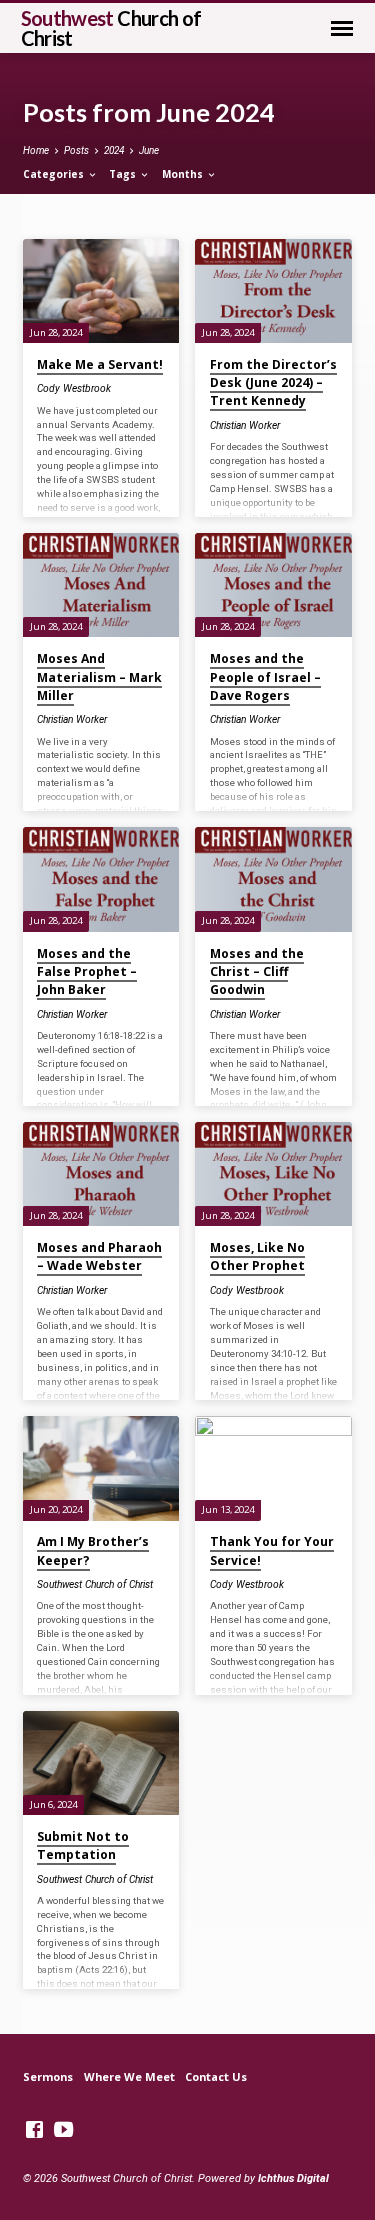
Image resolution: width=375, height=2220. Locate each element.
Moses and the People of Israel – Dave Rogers (265, 676)
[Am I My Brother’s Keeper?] (101, 1468)
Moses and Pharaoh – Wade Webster (99, 1256)
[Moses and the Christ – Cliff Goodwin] (273, 879)
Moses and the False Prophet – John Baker (87, 971)
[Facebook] (34, 2130)
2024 (114, 150)
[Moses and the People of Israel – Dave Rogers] (273, 585)
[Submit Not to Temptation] (101, 1763)
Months (184, 174)
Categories (55, 174)
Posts (76, 150)
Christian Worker (245, 425)
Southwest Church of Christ (95, 1584)
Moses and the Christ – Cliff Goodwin (257, 971)
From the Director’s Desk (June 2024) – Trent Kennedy (273, 382)
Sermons (48, 2076)
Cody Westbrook (74, 388)
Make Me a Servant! (100, 364)
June (149, 150)
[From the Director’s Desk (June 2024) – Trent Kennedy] (273, 291)
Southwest (111, 28)
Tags (124, 174)
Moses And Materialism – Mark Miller (99, 676)
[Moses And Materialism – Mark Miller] (101, 585)
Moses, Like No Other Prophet (257, 1256)
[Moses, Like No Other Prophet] (273, 1174)
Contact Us (216, 2076)
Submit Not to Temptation (83, 1845)
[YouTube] (63, 2130)
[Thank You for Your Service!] (273, 1468)
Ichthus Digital (293, 2178)
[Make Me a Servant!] (101, 291)
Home (36, 150)
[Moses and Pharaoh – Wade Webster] (101, 1174)
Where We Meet (129, 2076)
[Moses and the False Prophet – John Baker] (101, 879)
